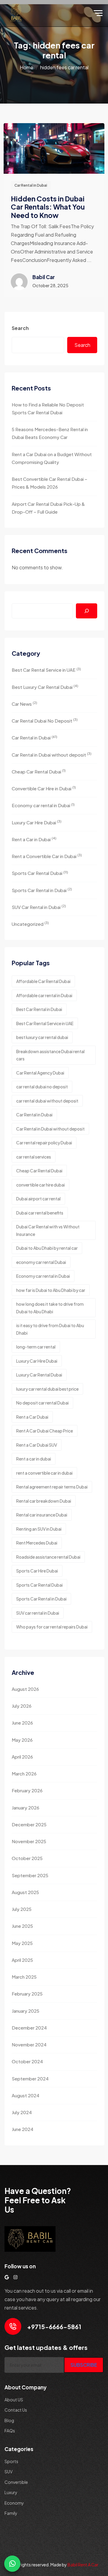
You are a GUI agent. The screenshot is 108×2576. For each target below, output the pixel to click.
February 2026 (27, 1790)
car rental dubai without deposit (47, 1101)
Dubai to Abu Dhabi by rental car (47, 1248)
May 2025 (22, 1943)
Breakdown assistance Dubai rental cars (50, 1055)
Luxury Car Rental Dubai (39, 1375)
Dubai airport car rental (38, 1199)
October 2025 (27, 1858)
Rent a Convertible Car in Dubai (47, 856)
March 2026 (24, 1773)
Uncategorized (30, 924)
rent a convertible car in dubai (44, 1473)
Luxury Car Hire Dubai (37, 822)
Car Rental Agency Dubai (40, 1073)
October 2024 (27, 2061)
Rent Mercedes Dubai (37, 1543)
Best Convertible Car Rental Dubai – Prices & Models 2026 (49, 483)
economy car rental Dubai (41, 1262)
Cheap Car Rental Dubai (39, 771)
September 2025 (30, 1875)
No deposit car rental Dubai (42, 1403)
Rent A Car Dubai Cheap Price (45, 1431)
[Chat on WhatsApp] (12, 2564)
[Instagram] (15, 2277)
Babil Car (44, 277)
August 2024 (25, 2095)
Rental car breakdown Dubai (44, 1501)
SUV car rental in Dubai (38, 1613)
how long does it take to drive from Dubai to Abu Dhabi (50, 1308)
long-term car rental (36, 1347)
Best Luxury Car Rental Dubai (45, 687)
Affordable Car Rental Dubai (43, 981)
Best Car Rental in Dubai (39, 1009)
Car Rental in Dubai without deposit (52, 754)
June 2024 (22, 2129)
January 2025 (25, 2011)
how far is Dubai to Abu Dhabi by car (51, 1290)
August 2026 (25, 1689)
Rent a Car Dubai (32, 1417)
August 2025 (25, 1892)
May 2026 (22, 1740)
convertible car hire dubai (40, 1185)
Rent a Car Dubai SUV (37, 1445)
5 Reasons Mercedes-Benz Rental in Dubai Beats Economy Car (50, 433)
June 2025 (22, 1926)
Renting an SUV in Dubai (39, 1529)
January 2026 (25, 1808)
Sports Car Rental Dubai (40, 873)
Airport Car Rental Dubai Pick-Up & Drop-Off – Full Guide (48, 508)
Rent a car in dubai (34, 1459)
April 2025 (22, 1960)
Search (20, 328)
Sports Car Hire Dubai (37, 1571)
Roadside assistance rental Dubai (48, 1557)
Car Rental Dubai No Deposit (45, 720)
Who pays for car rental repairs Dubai (52, 1627)
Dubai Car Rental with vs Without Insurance (48, 1230)
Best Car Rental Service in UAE (46, 670)
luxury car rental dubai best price (47, 1389)
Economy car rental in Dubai (43, 805)
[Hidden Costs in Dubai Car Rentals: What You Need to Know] (54, 148)
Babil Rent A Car (83, 2565)
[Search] (87, 611)
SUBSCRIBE (84, 2365)
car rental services (34, 1157)
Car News (24, 703)
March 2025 (24, 1977)
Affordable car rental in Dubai (44, 995)
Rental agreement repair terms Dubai (52, 1487)
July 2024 (22, 2112)
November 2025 (29, 1841)
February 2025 (27, 1994)
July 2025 (22, 1909)
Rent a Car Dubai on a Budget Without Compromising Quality (52, 458)
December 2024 (29, 2028)
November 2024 (29, 2044)
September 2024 (30, 2078)
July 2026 (22, 1706)
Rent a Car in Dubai (34, 839)
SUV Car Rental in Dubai (39, 907)
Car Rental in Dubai (31, 185)
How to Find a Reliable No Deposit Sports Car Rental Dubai (48, 408)
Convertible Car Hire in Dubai (44, 788)
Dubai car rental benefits (40, 1213)
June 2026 (22, 1723)
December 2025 (29, 1824)
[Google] (7, 2277)
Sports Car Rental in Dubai (42, 890)
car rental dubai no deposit (42, 1087)
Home (27, 67)
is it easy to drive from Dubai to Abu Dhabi (50, 1329)
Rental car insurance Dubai (42, 1515)
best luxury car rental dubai (42, 1037)
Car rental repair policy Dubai (44, 1143)
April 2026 (22, 1757)
